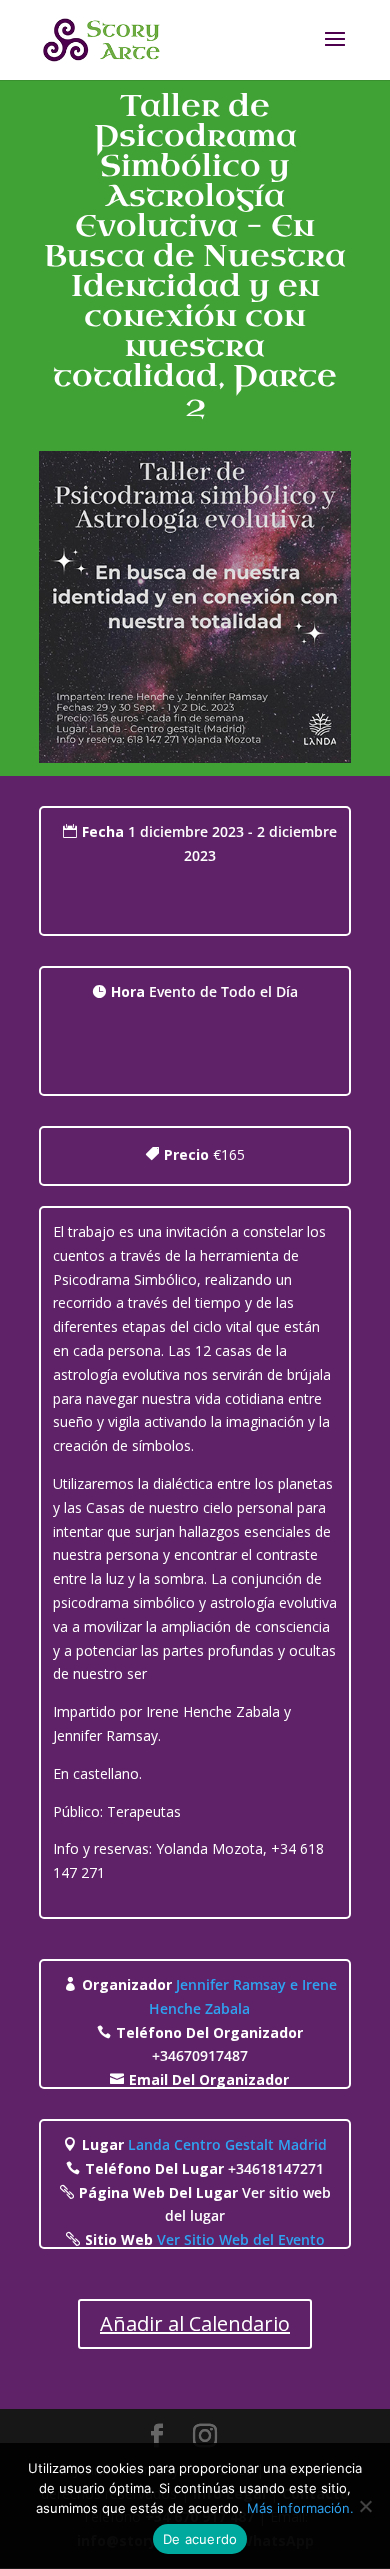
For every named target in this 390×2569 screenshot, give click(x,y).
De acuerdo (200, 2539)
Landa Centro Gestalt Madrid (227, 2144)
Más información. (300, 2508)
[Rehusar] (365, 2506)
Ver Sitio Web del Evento (241, 2239)
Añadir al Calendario (195, 2323)
